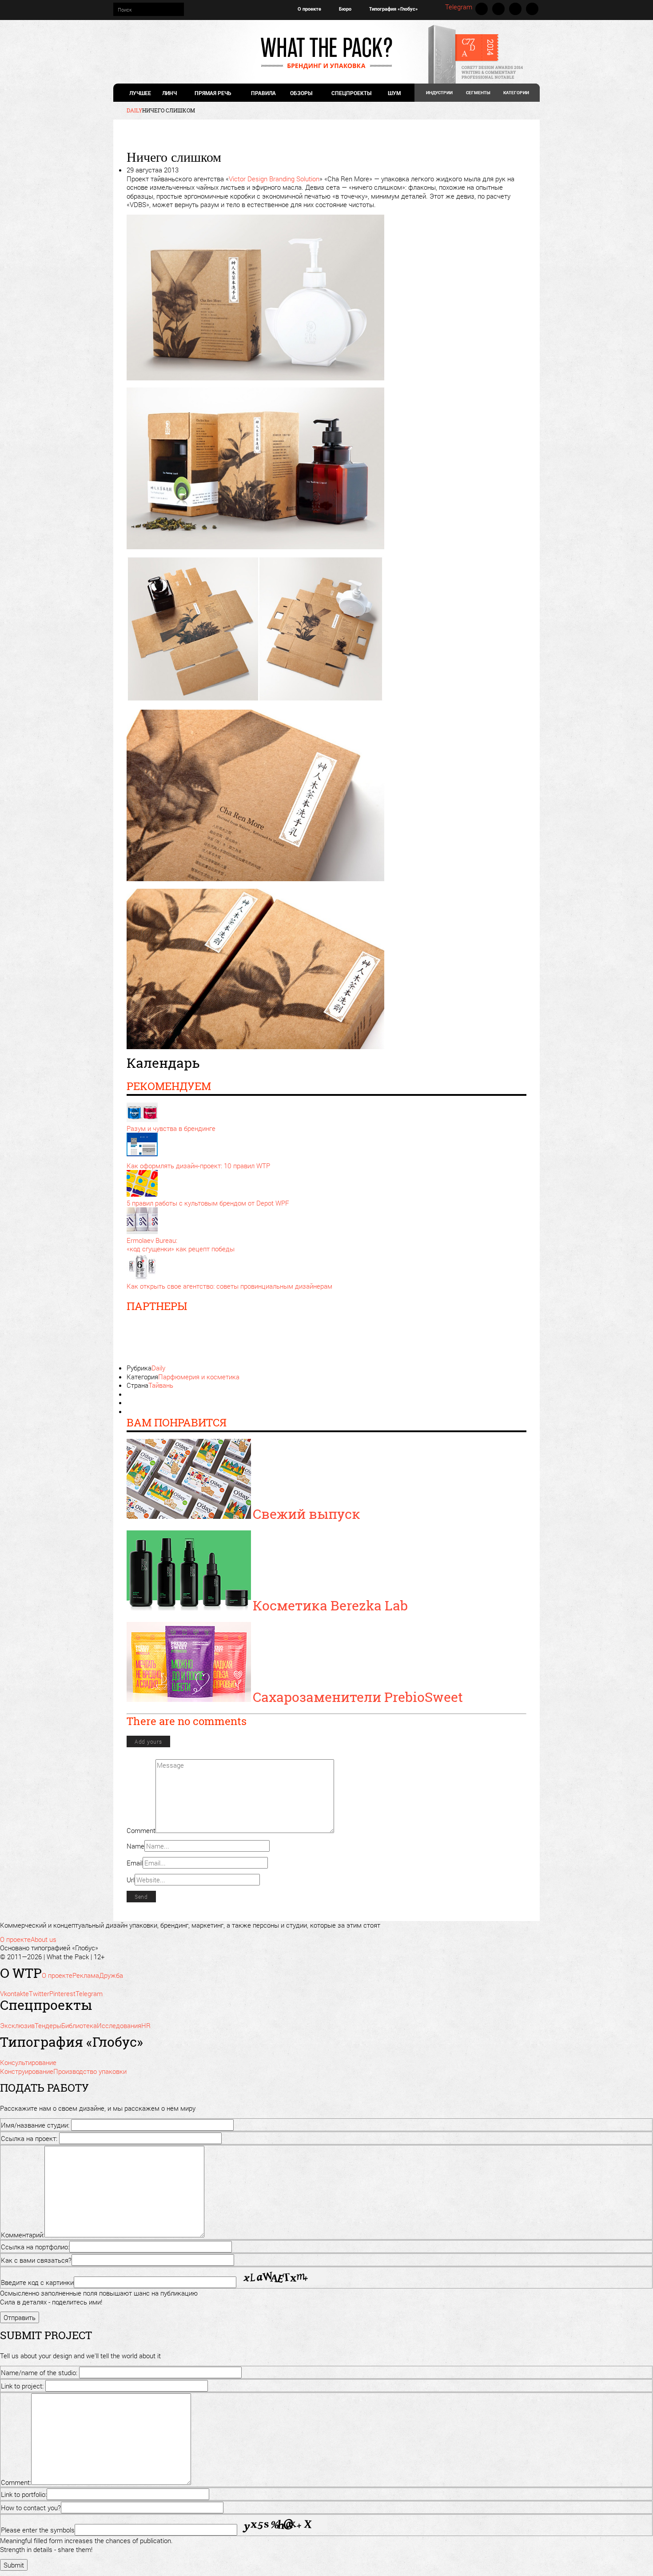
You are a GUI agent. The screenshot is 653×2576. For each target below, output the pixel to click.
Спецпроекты (351, 93)
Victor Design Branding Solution (274, 179)
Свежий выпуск (307, 1514)
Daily (158, 1368)
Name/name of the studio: (39, 2372)
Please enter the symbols (38, 2530)
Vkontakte (482, 9)
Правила (263, 93)
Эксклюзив (17, 2025)
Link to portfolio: (24, 2494)
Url (131, 1880)
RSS (532, 9)
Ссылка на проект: (29, 2138)
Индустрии (439, 93)
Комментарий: (23, 2235)
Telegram (459, 7)
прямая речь (212, 93)
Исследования (119, 2025)
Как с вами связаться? (36, 2260)
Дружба (111, 1975)
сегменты (478, 93)
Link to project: (22, 2386)
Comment (141, 1830)
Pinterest (515, 9)
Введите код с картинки (37, 2282)
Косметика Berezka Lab (330, 1605)
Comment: (16, 2482)
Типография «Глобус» (394, 9)
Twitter (498, 9)
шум (394, 93)
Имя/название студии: (35, 2125)
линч (169, 93)
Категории (516, 93)
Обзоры (301, 93)
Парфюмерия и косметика (199, 1377)
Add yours (148, 1741)
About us (44, 1939)
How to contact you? (31, 2508)
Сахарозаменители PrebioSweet (358, 1697)
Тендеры (48, 2025)
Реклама (86, 1975)
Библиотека (79, 2025)
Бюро (345, 9)
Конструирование (27, 2071)
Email (135, 1863)
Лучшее (140, 93)
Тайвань (161, 1385)
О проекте (309, 9)
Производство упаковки (90, 2071)
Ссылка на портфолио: (35, 2247)
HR (146, 2025)
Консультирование (28, 2062)
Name (135, 1846)
